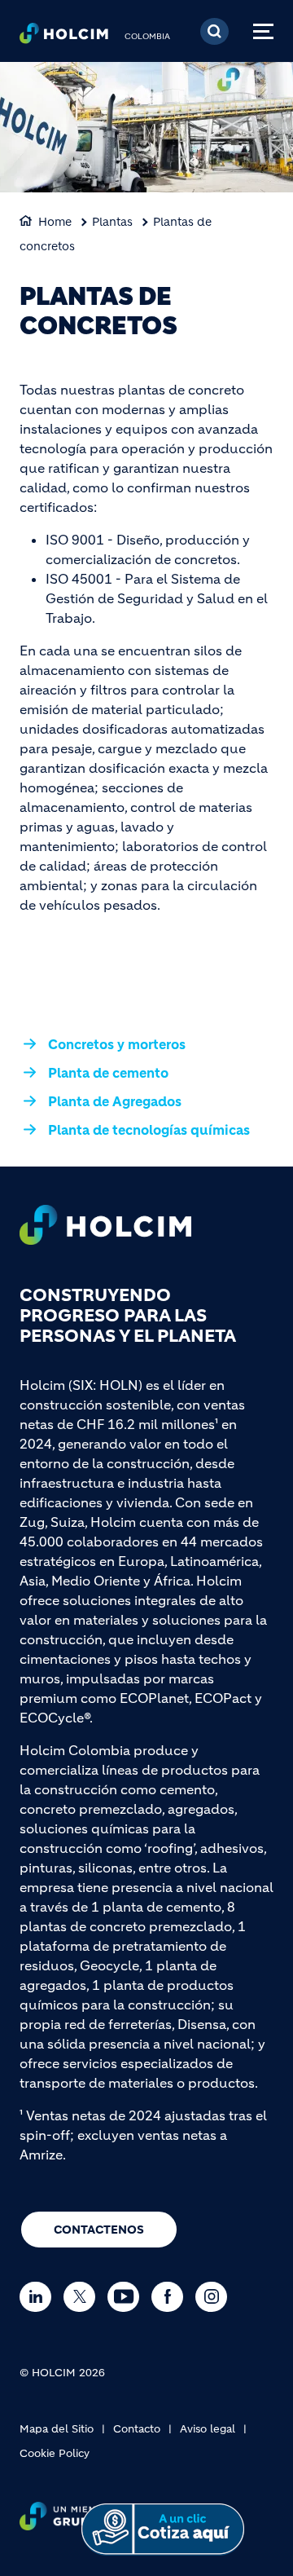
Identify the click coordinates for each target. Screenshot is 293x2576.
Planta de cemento (108, 1073)
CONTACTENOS (99, 2230)
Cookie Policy (55, 2453)
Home (55, 222)
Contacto (137, 2429)
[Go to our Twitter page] (83, 2297)
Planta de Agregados (115, 1101)
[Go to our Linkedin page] (39, 2297)
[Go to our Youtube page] (127, 2297)
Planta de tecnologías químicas (149, 1130)
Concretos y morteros (117, 1044)
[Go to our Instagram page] (215, 2297)
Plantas (112, 222)
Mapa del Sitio (57, 2429)
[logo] (64, 37)
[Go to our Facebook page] (171, 2297)
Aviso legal (208, 2429)
